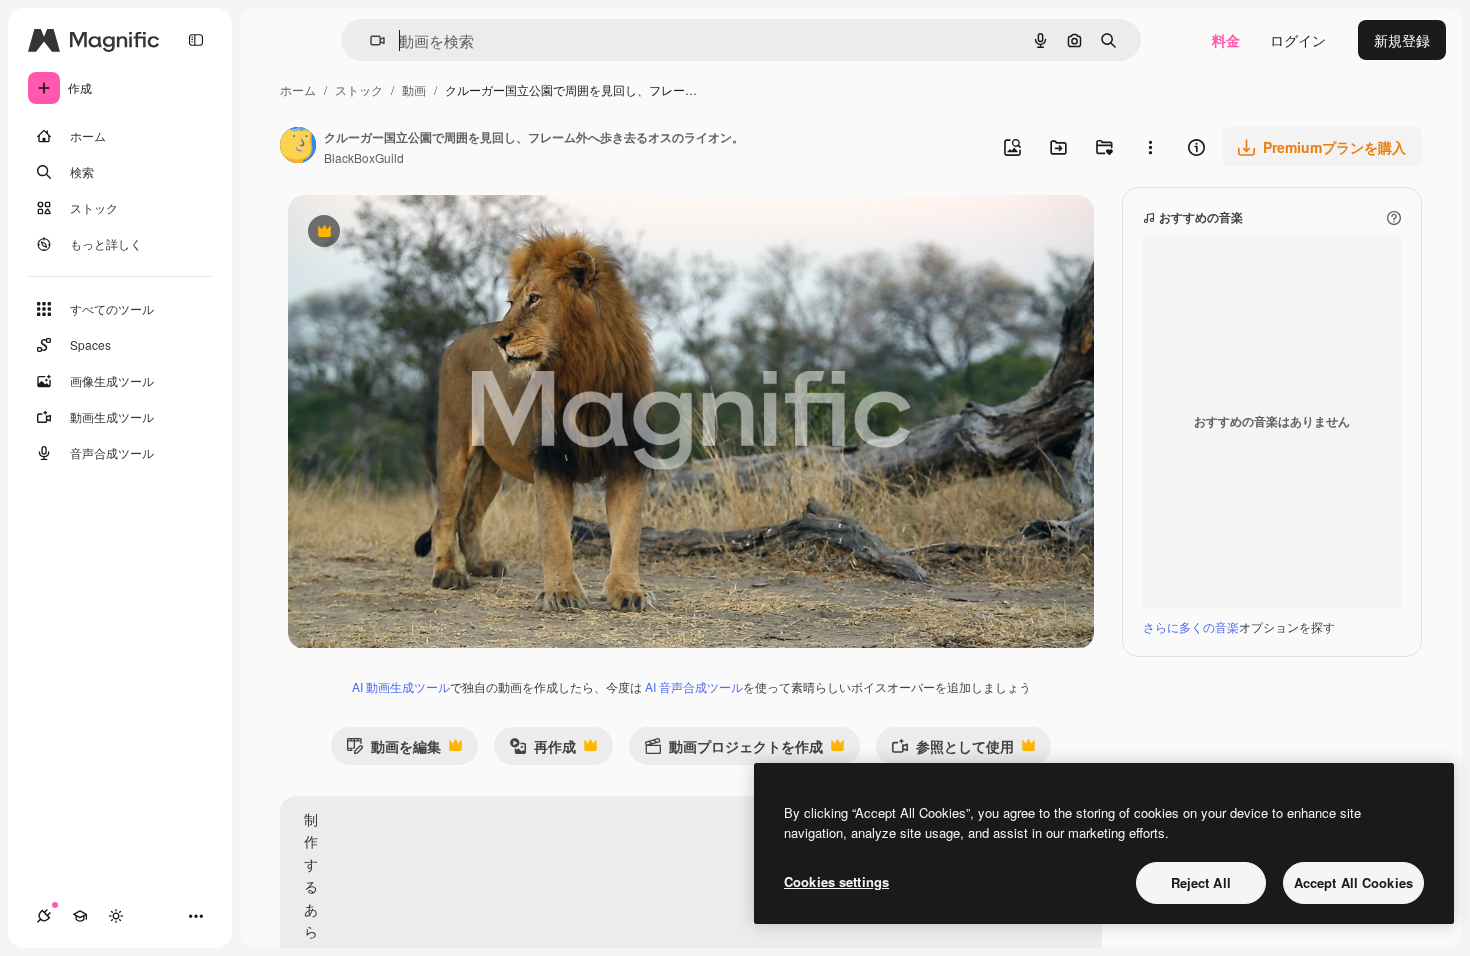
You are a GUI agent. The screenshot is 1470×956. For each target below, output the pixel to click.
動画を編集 (393, 750)
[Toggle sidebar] (196, 40)
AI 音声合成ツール (694, 686)
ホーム (298, 89)
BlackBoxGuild (364, 157)
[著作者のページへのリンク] (298, 147)
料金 (1226, 40)
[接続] (44, 916)
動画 (414, 89)
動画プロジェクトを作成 (733, 750)
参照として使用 (952, 750)
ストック (359, 89)
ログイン (1298, 40)
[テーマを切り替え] (116, 916)
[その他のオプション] (1150, 147)
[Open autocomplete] (369, 40)
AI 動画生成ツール (401, 686)
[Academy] (80, 916)
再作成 (542, 750)
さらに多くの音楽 (1191, 626)
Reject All (1201, 882)
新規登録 (1402, 40)
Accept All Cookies (1353, 882)
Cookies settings (836, 881)
